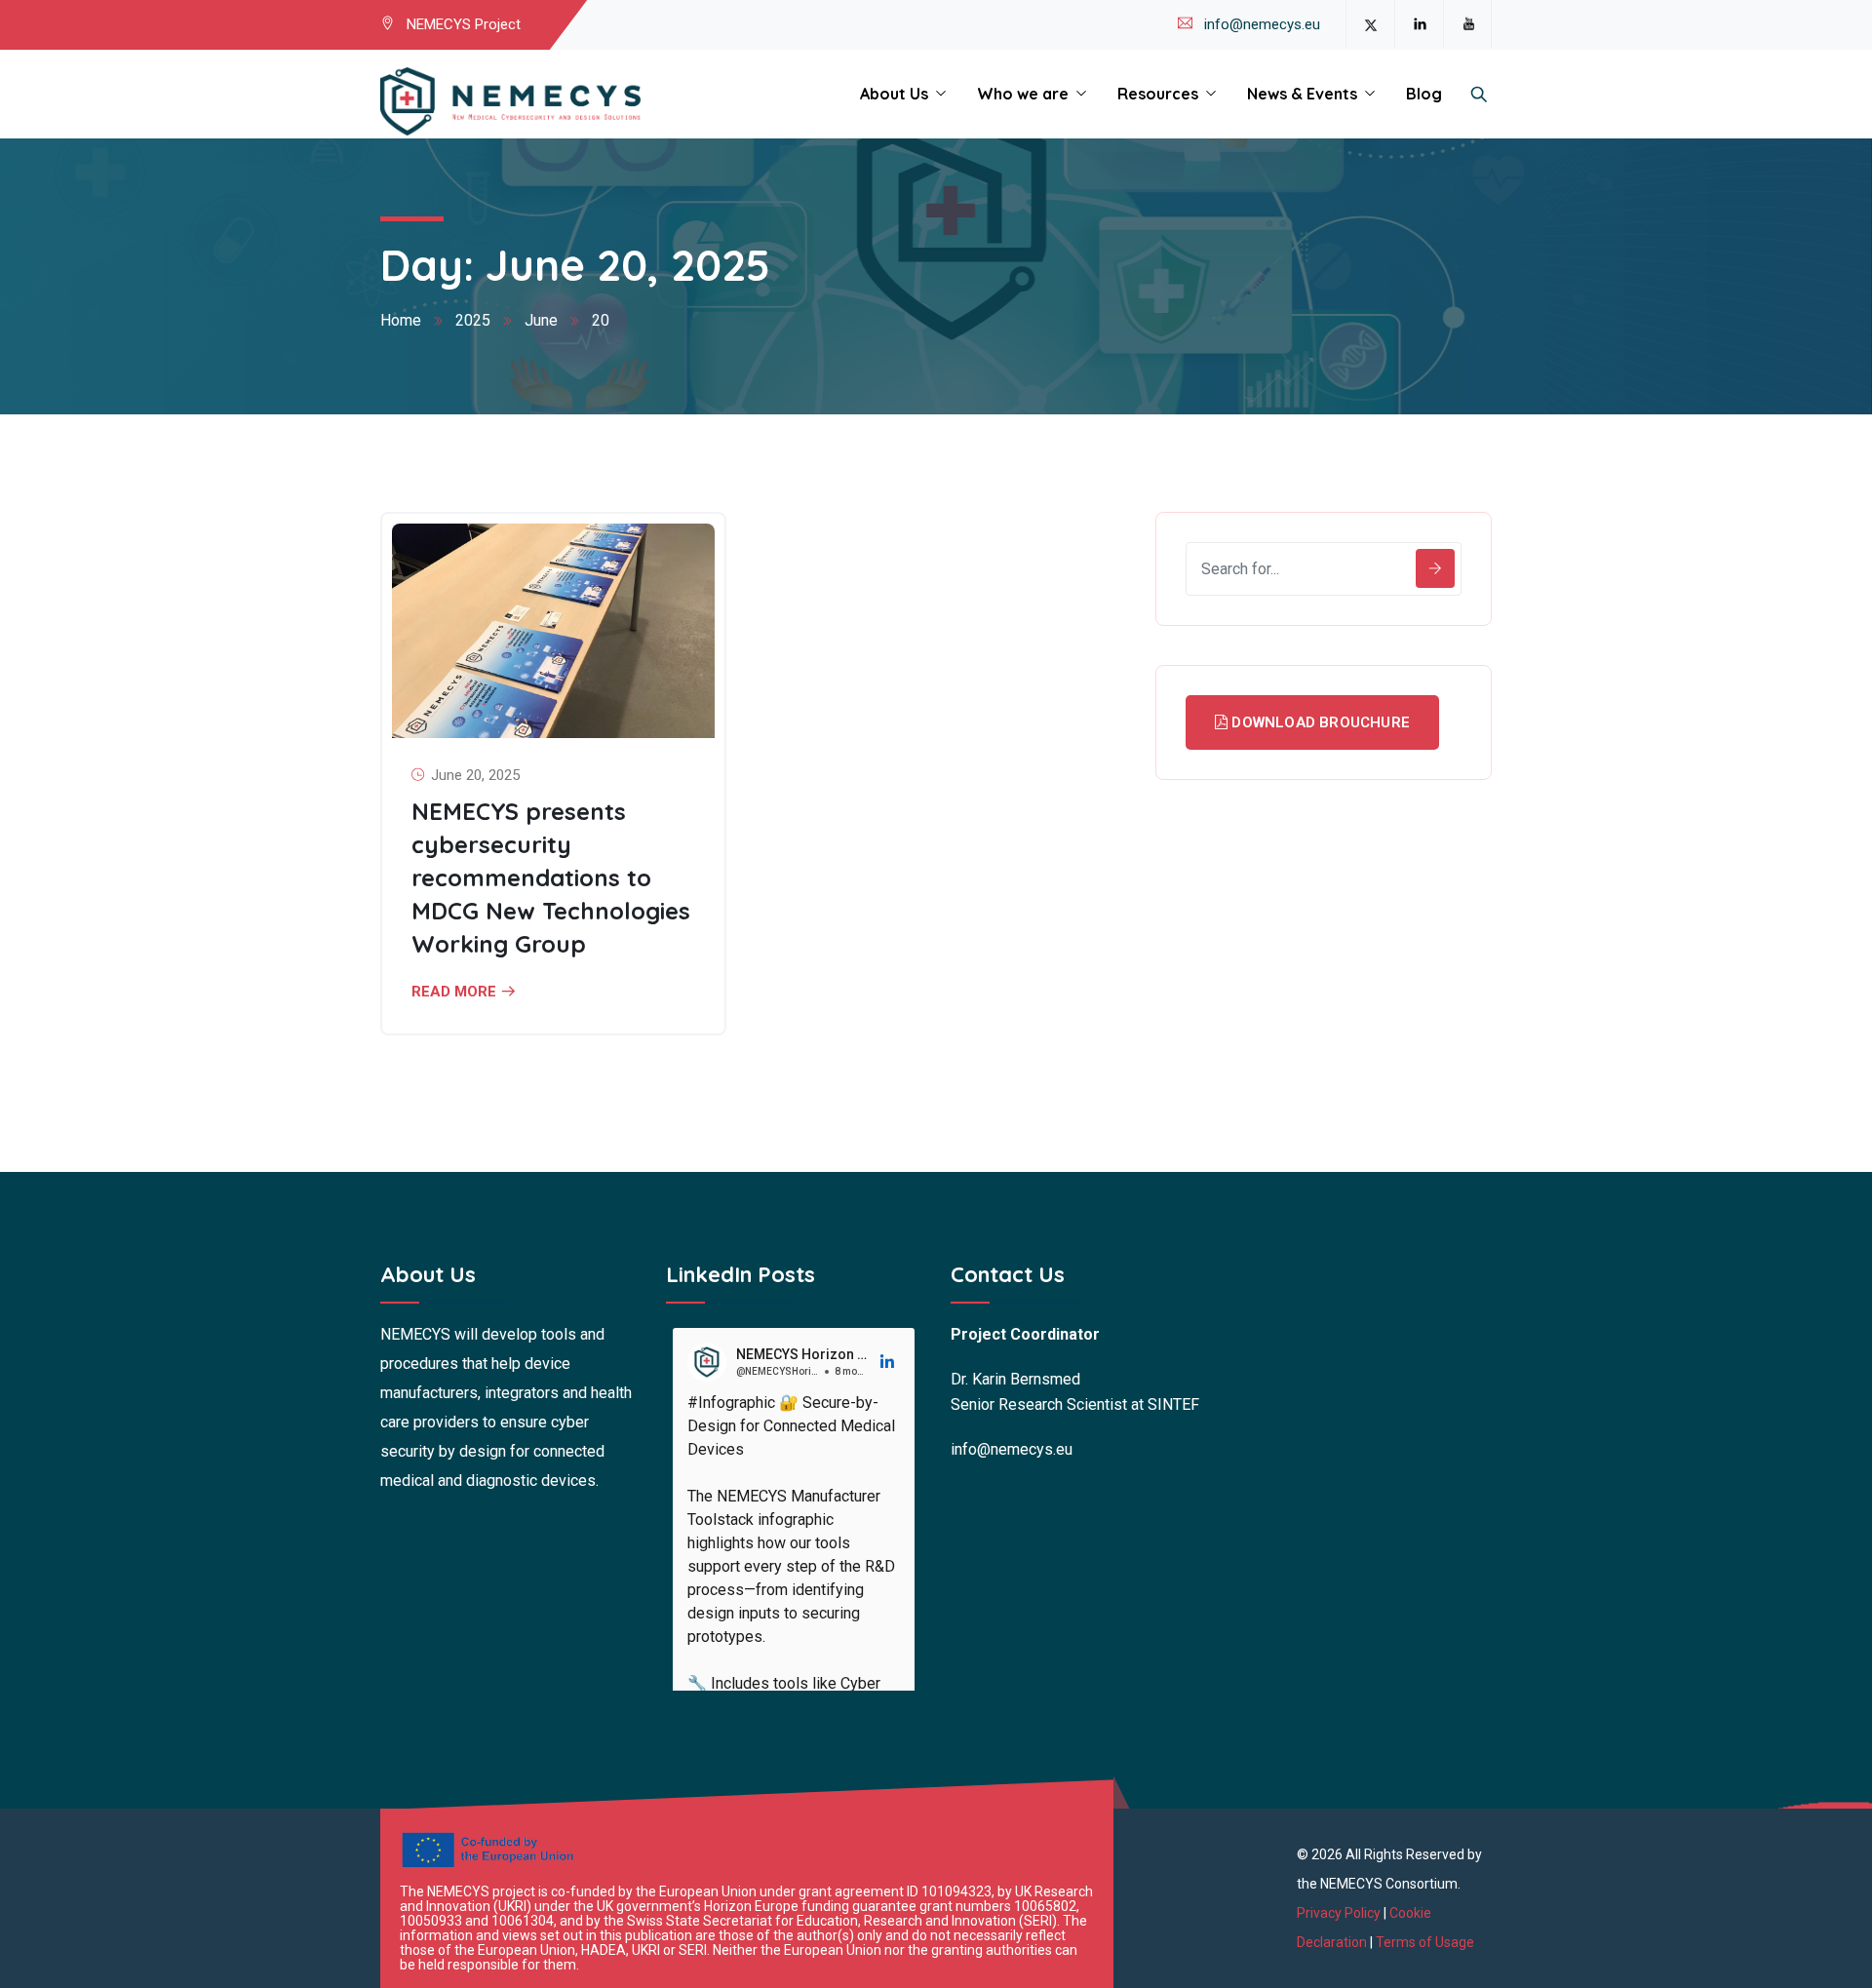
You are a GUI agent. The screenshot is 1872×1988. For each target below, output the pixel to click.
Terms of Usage (1425, 1942)
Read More (454, 992)
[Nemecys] (510, 102)
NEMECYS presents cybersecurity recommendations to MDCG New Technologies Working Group (551, 877)
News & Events (1302, 94)
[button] (888, 1362)
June (541, 320)
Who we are (1023, 94)
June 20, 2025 (475, 775)
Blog (1424, 94)
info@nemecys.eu (1262, 24)
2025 (473, 320)
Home (401, 320)
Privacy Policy (1340, 1913)
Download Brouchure (1319, 722)
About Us (894, 94)
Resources (1158, 94)
